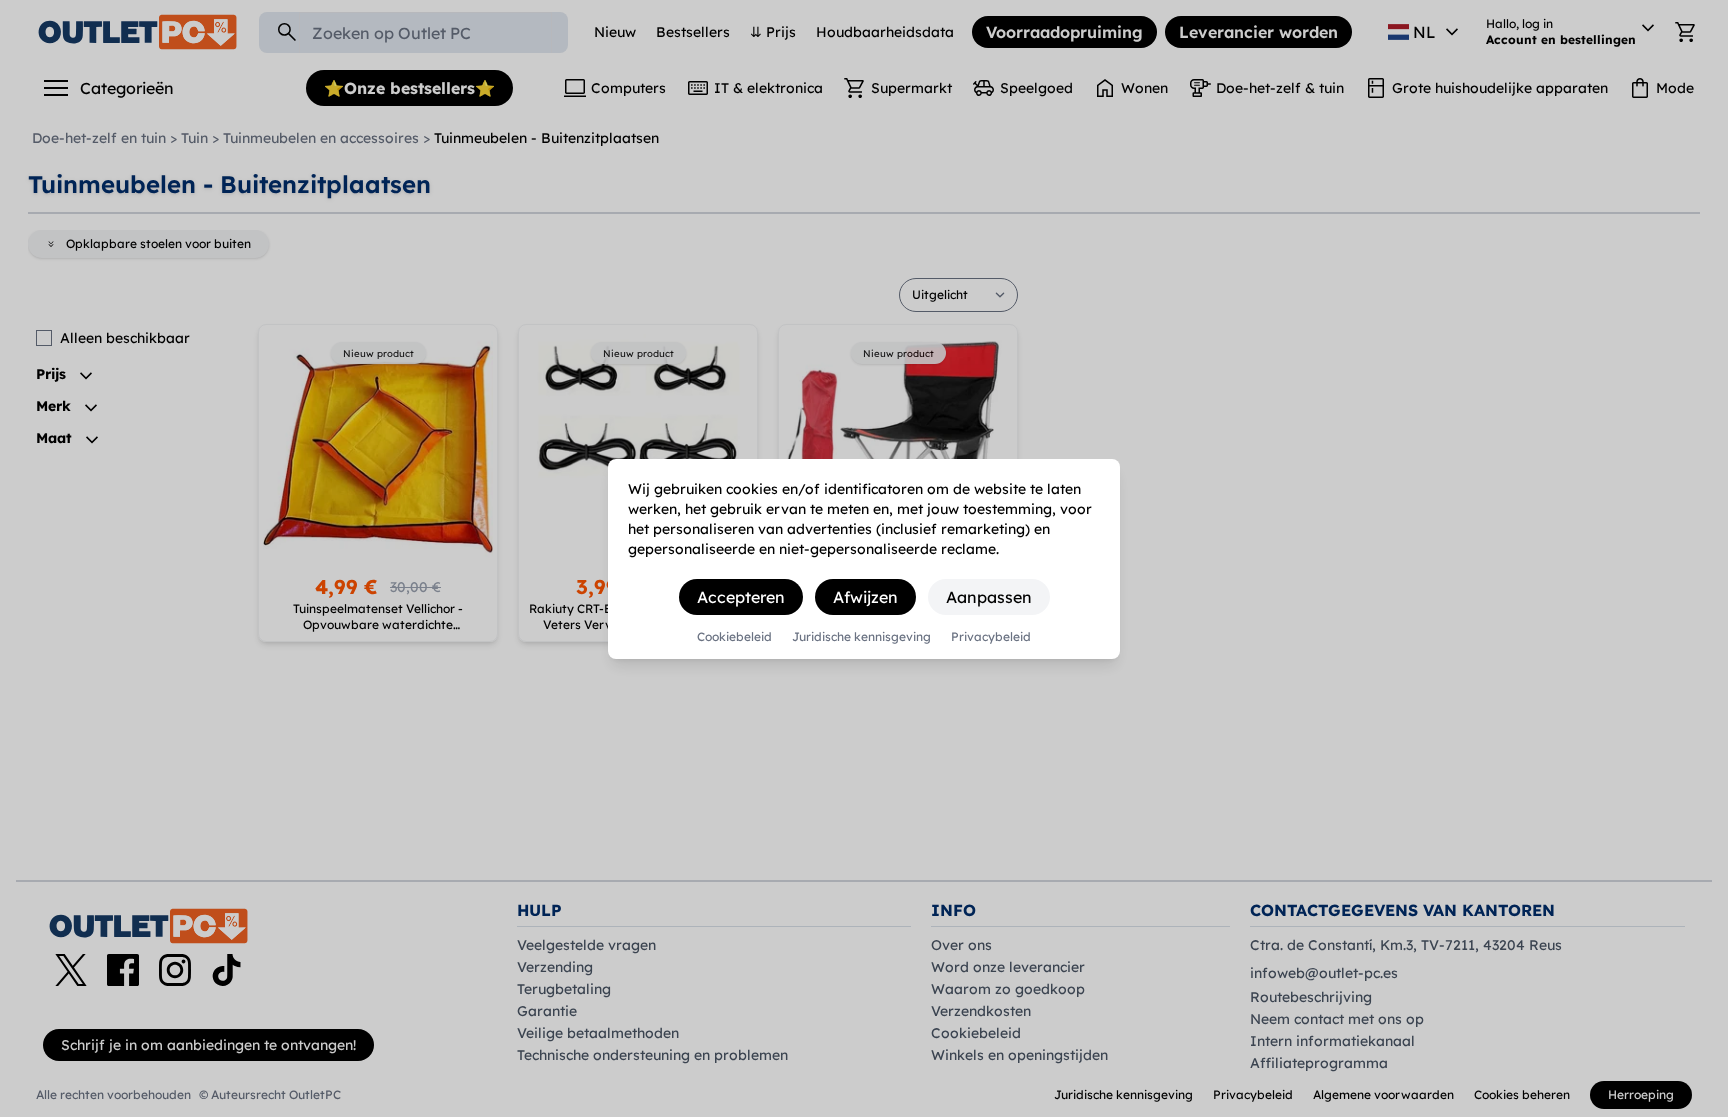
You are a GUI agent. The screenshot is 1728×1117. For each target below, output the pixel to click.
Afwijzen (865, 597)
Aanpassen (989, 597)
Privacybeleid (991, 637)
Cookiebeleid (734, 637)
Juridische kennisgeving (861, 637)
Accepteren (741, 597)
